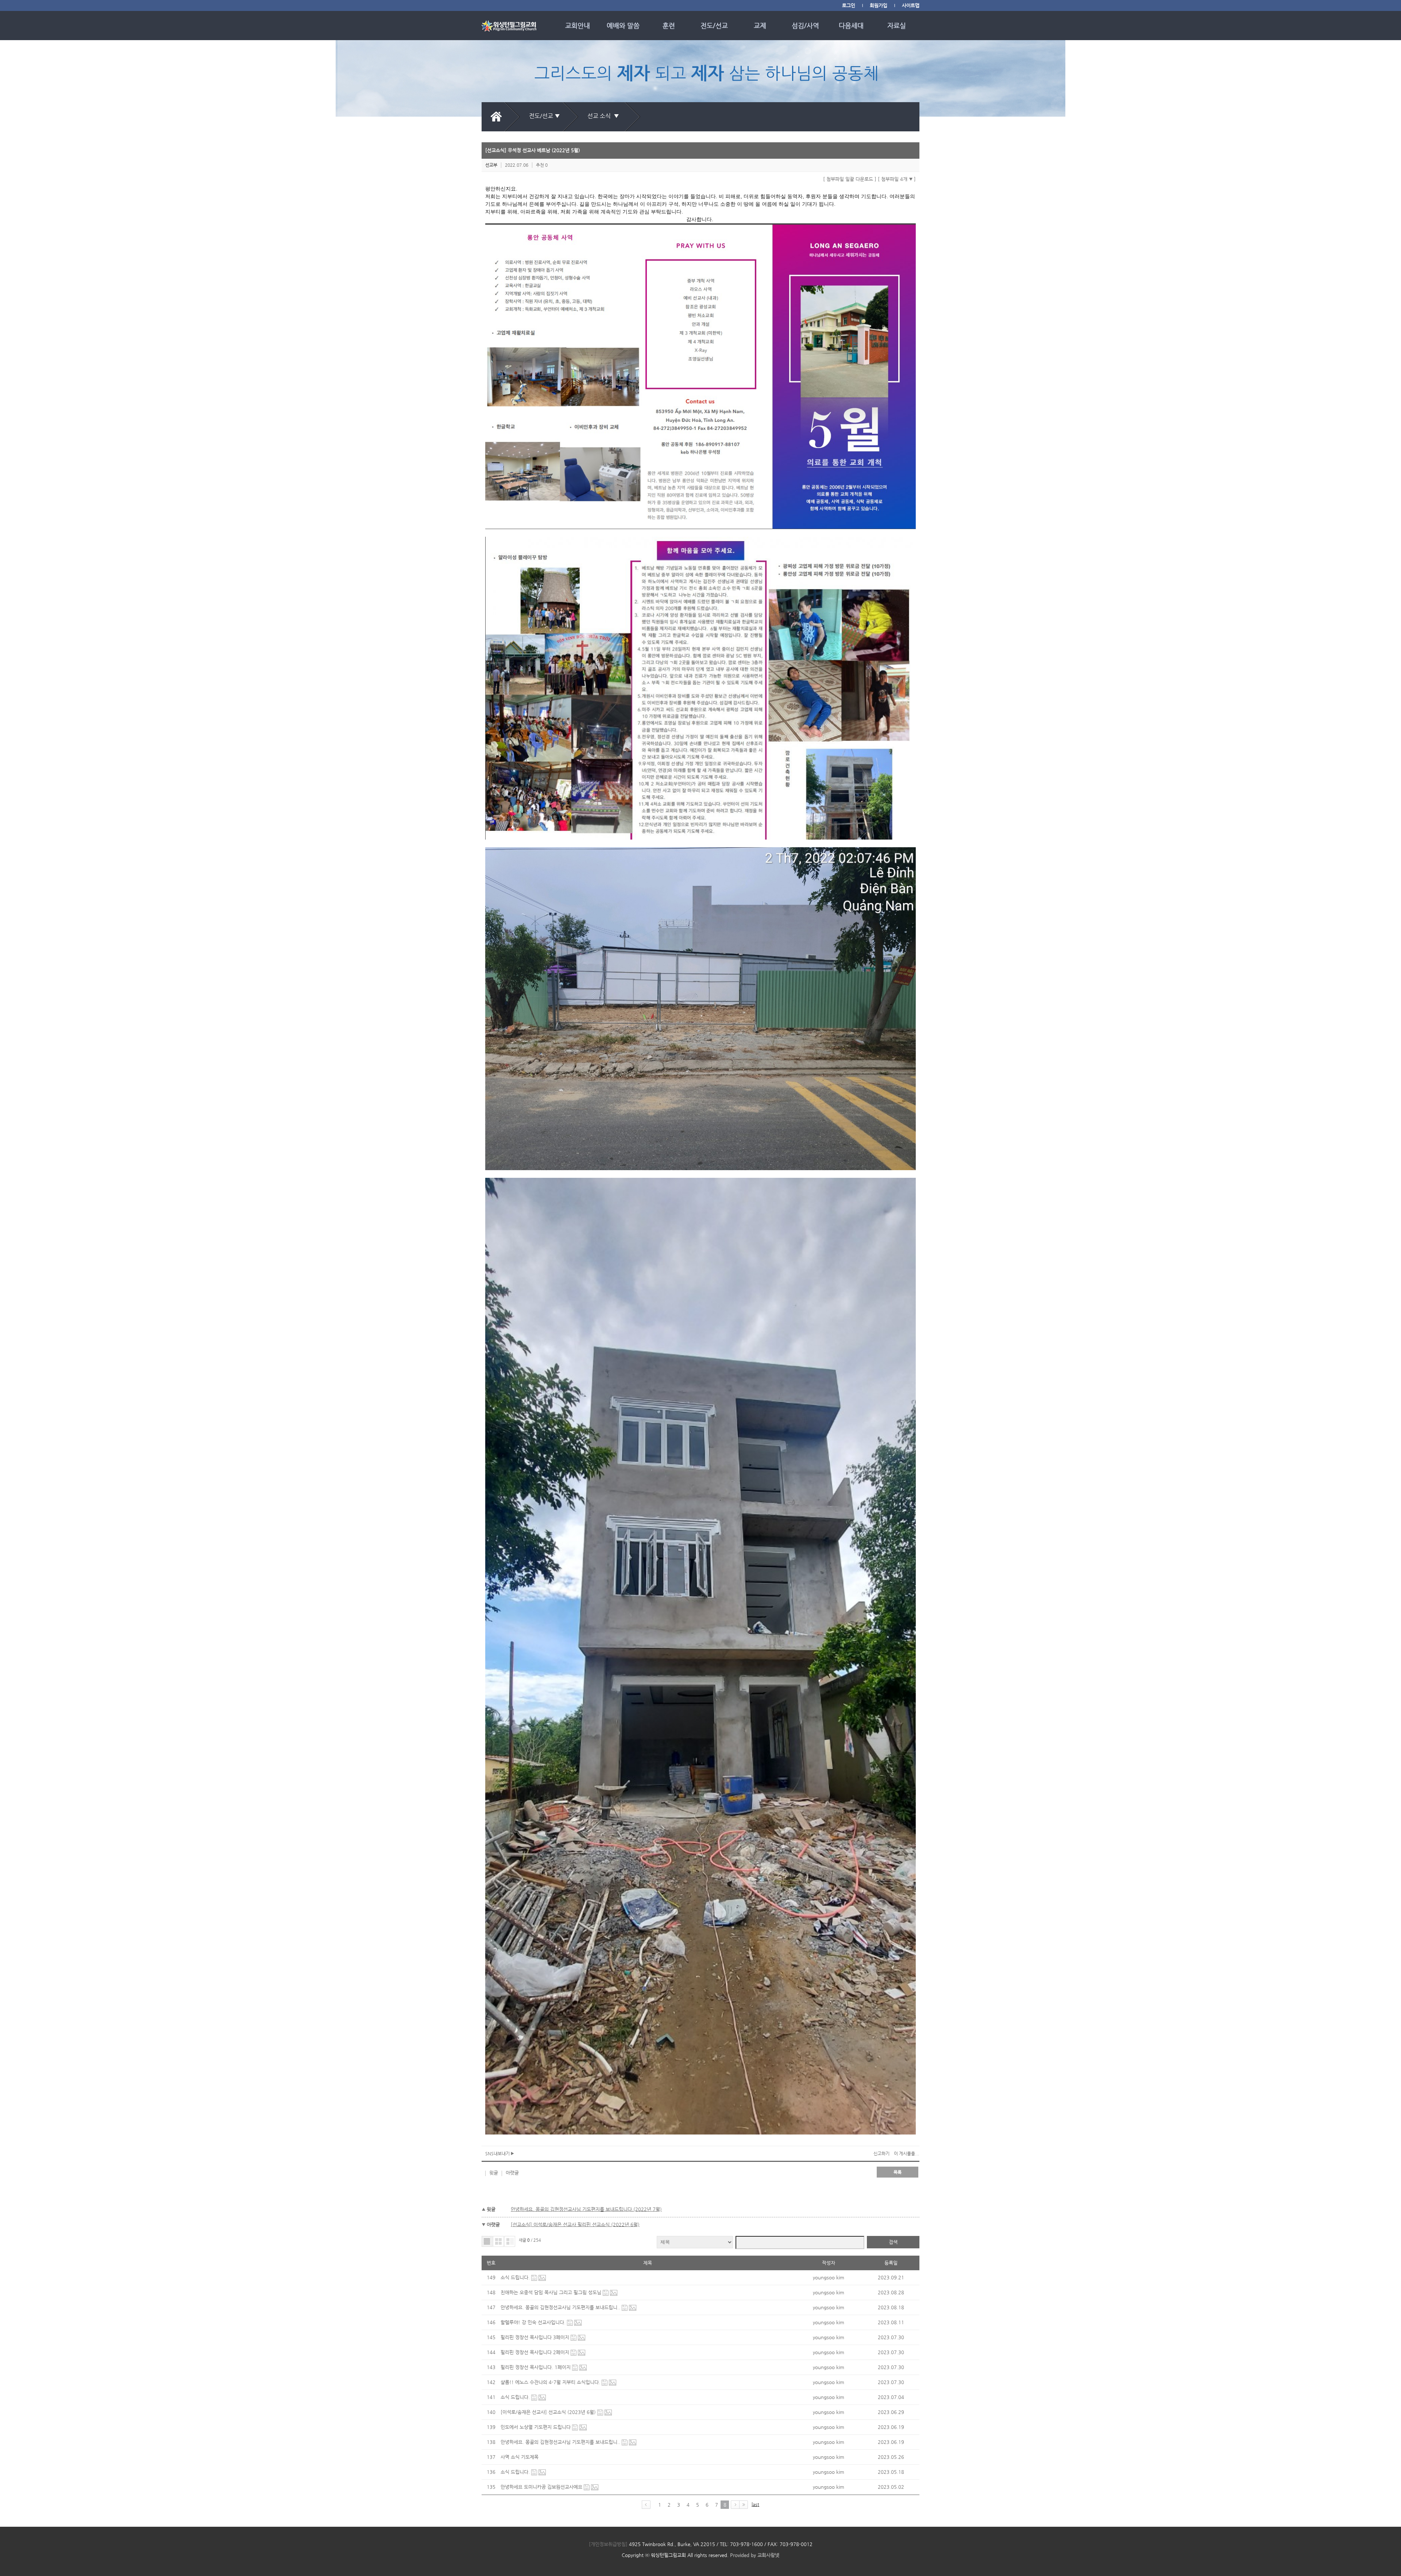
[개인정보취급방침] (608, 2544)
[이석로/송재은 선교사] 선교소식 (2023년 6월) (549, 2412)
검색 (893, 2242)
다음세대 (851, 25)
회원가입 (879, 5)
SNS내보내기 (498, 2153)
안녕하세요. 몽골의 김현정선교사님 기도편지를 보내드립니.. (561, 2307)
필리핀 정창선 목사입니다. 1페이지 (536, 2367)
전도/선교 (714, 25)
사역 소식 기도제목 (520, 2457)
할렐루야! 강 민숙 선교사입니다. (534, 2322)
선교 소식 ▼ (605, 116)
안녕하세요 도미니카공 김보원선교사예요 (542, 2487)
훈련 (669, 25)
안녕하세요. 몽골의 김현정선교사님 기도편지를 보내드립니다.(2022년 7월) (586, 2209)
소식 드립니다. (516, 2277)
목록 (898, 2172)
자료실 (897, 25)
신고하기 (881, 2153)
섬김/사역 (805, 25)
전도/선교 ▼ (545, 116)
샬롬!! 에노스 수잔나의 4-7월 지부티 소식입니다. (551, 2382)
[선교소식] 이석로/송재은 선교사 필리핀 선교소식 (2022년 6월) (575, 2224)
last (755, 2504)
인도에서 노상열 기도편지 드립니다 (536, 2427)
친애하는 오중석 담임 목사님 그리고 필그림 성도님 (552, 2292)
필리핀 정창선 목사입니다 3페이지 (536, 2337)
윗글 (494, 2173)
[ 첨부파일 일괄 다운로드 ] (850, 179)
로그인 (849, 5)
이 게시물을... (907, 2153)
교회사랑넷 (768, 2555)
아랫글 (512, 2173)
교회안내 (578, 25)
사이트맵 (911, 5)
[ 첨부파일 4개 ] (897, 179)
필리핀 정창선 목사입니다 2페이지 (536, 2352)
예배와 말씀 (623, 25)
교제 (760, 25)
